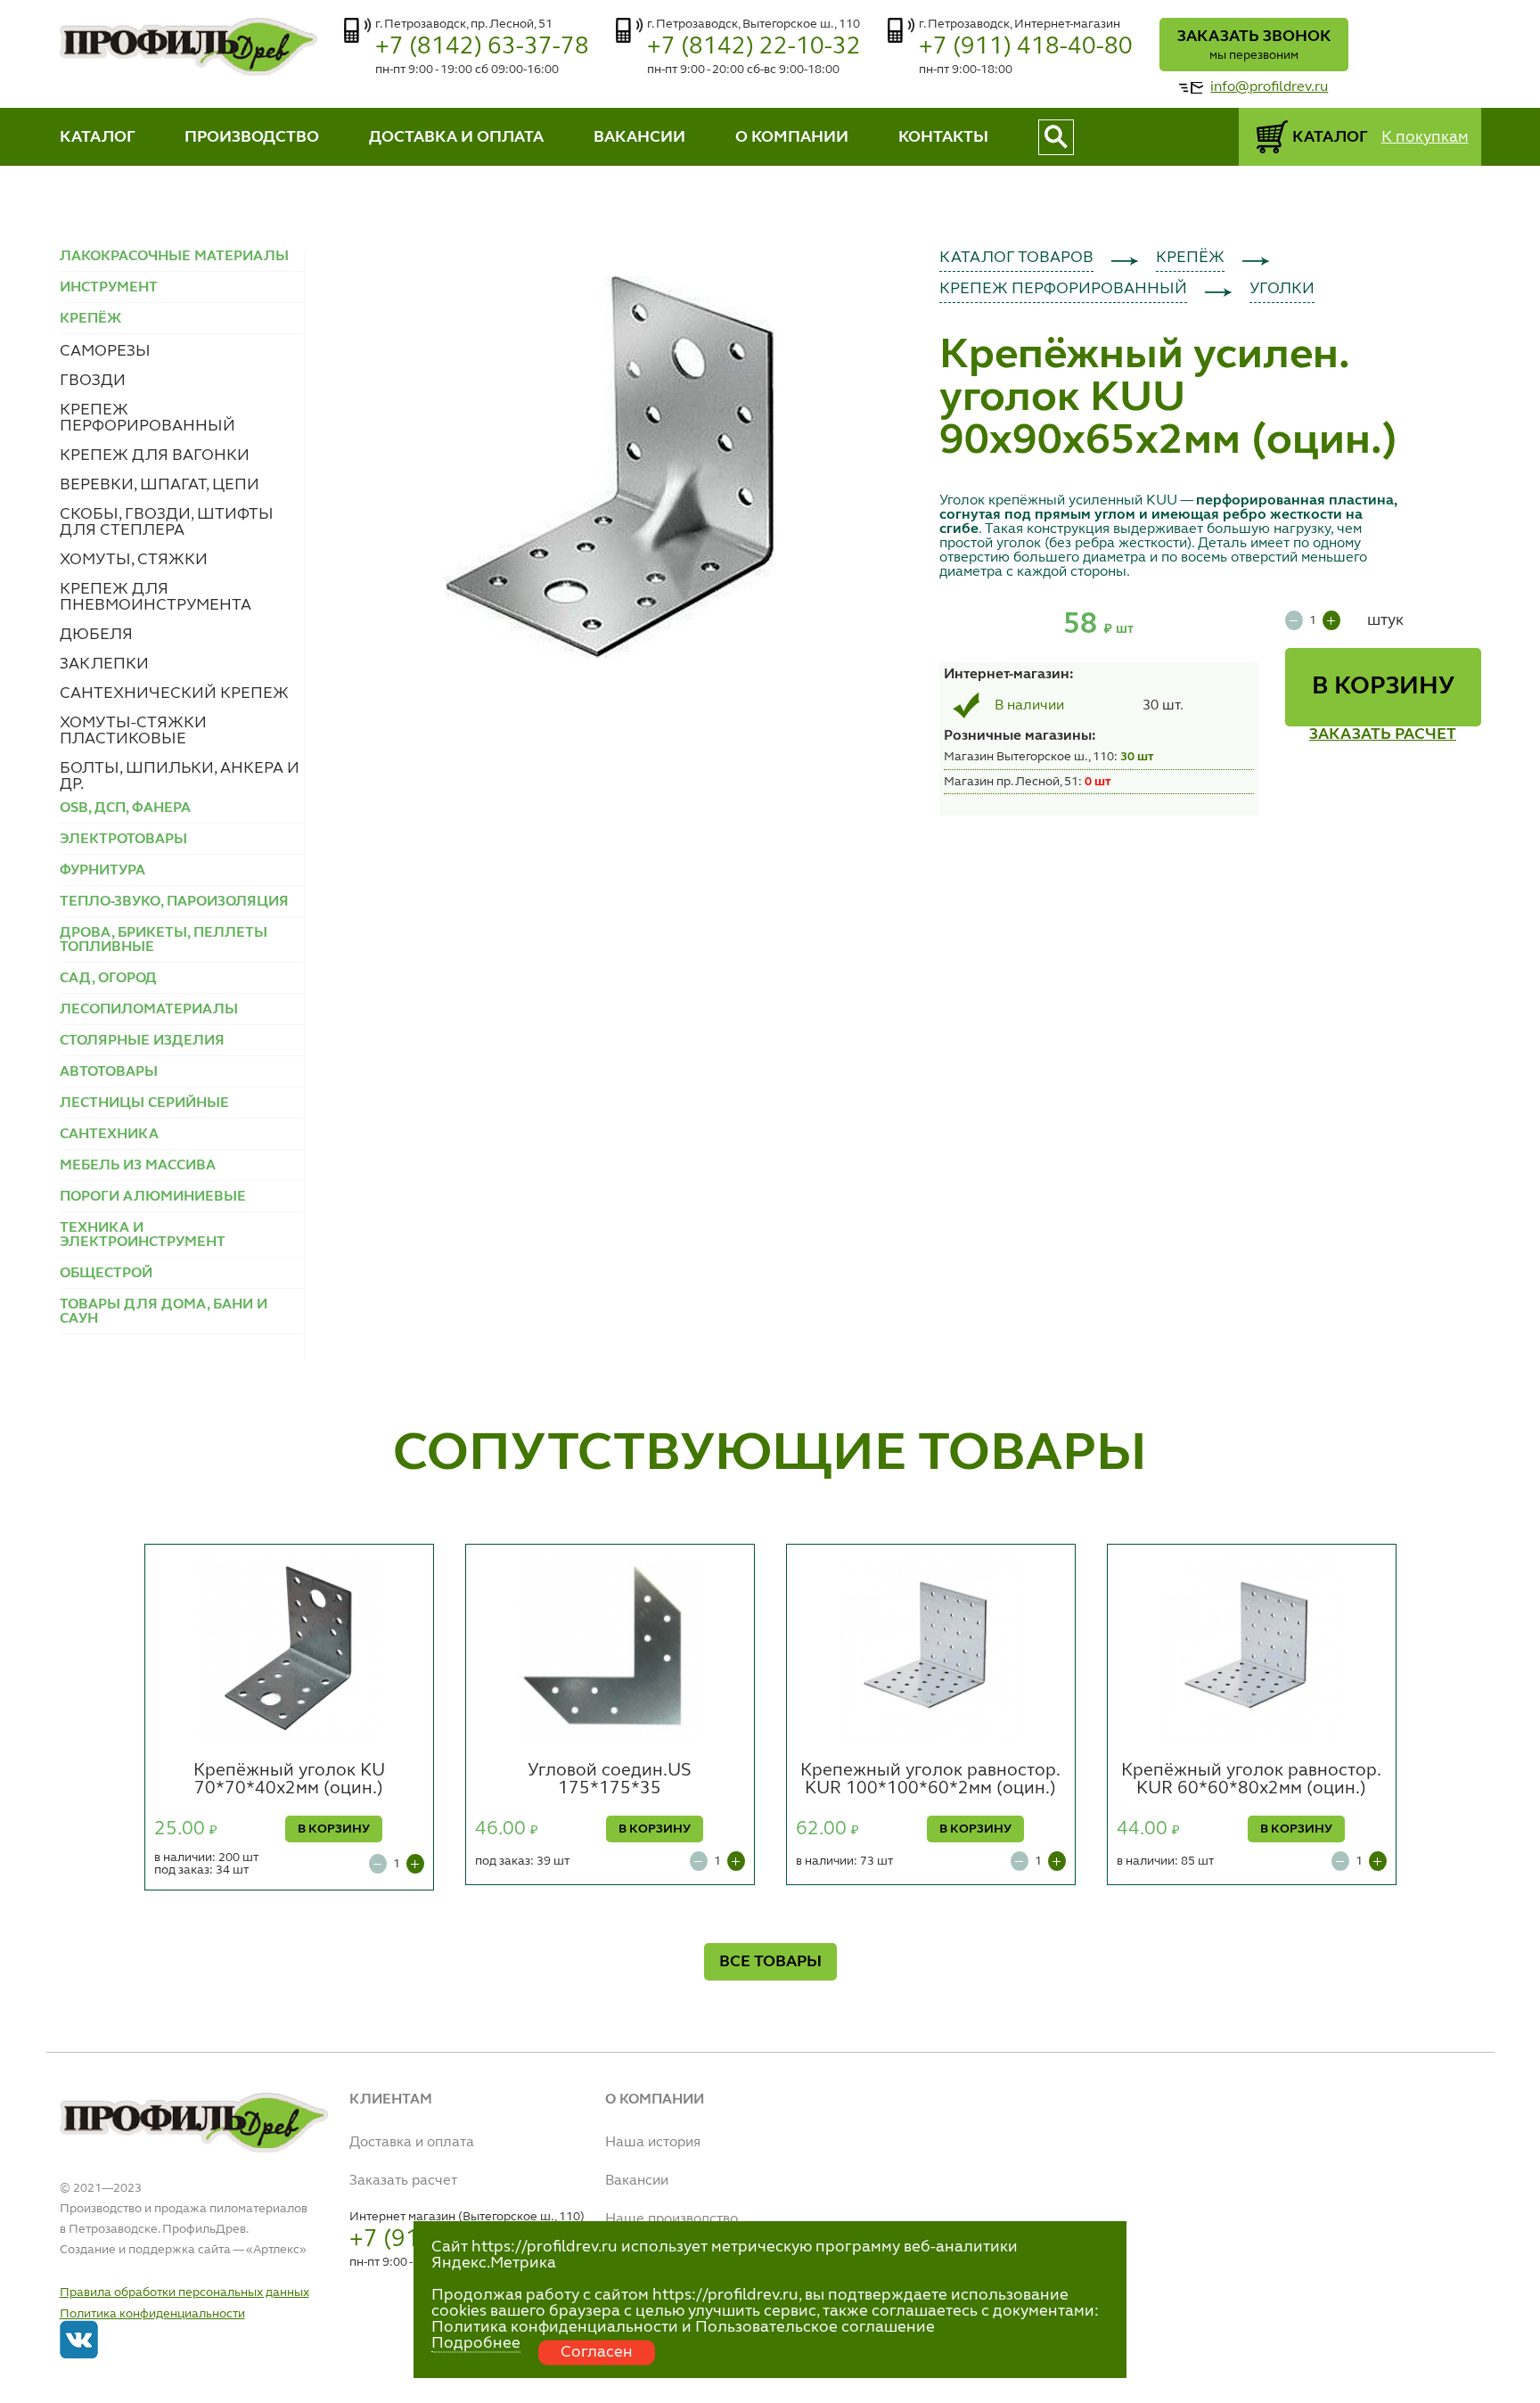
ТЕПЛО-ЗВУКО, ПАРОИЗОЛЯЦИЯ (174, 902)
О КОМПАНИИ (792, 137)
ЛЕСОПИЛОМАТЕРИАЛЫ (149, 1010)
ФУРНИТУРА (102, 871)
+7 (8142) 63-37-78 (482, 47)
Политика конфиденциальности (152, 2314)
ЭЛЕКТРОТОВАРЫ (123, 840)
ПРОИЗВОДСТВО (252, 137)
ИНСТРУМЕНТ (109, 288)
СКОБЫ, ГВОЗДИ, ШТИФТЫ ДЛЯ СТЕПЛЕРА (167, 522)
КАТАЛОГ (98, 137)
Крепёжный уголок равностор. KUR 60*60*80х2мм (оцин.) (1251, 1780)
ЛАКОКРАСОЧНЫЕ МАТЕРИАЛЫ (174, 257)
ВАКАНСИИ (639, 137)
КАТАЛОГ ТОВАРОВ (1016, 258)
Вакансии (637, 2181)
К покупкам (1425, 137)
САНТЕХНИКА (109, 1135)
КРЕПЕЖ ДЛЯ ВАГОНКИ (155, 455)
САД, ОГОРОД (108, 979)
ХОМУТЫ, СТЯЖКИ (134, 560)
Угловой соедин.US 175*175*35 (610, 1780)
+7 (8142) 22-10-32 (754, 47)
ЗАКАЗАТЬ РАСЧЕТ (1383, 734)
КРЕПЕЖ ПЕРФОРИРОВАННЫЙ (147, 418)
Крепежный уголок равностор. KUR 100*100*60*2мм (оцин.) (930, 1780)
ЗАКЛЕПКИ (104, 664)
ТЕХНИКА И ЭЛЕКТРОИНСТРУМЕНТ (143, 1235)
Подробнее (476, 2343)
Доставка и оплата (412, 2143)
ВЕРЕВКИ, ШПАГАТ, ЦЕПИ (160, 485)
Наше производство (672, 2219)
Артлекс (276, 2250)
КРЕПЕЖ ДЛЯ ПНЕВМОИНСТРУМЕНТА (156, 597)
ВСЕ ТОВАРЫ (770, 1962)
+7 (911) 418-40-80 (1026, 47)
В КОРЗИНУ (1383, 687)
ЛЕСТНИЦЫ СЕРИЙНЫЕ (144, 1103)
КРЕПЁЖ (1190, 258)
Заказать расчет (403, 2181)
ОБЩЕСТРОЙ (106, 1274)
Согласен (597, 2352)
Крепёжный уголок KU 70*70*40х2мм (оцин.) (289, 1780)
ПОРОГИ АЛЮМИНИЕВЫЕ (153, 1197)
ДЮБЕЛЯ (96, 635)
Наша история (653, 2143)
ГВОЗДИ (93, 381)
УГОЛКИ (1282, 289)
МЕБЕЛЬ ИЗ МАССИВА (138, 1166)
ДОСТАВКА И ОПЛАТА (456, 137)
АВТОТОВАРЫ (109, 1072)
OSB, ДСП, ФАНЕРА (125, 808)
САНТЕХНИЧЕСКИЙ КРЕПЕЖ (174, 693)
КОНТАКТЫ (943, 137)
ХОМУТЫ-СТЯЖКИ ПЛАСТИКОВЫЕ (133, 731)
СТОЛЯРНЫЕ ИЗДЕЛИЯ (142, 1041)
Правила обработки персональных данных (184, 2292)
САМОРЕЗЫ (105, 351)
